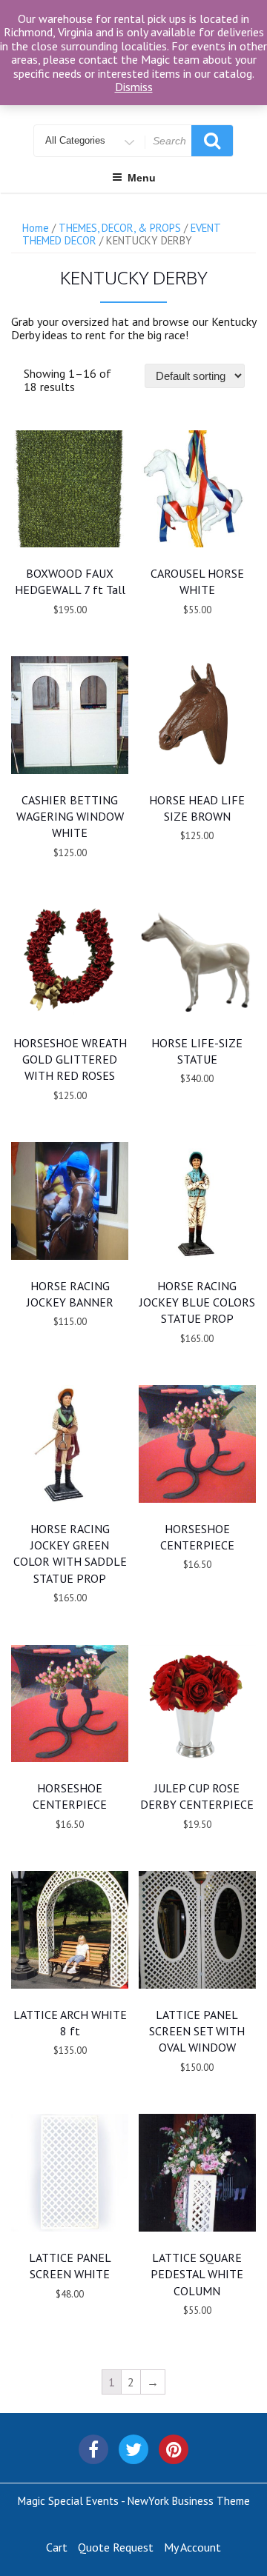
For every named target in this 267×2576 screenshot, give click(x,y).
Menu (142, 178)
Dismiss (134, 87)
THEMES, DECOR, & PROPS (120, 228)
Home (36, 228)
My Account (192, 2547)
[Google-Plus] (174, 2449)
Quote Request (116, 2547)
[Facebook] (93, 2449)
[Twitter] (133, 2449)
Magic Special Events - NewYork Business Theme (134, 2501)
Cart (57, 2547)
